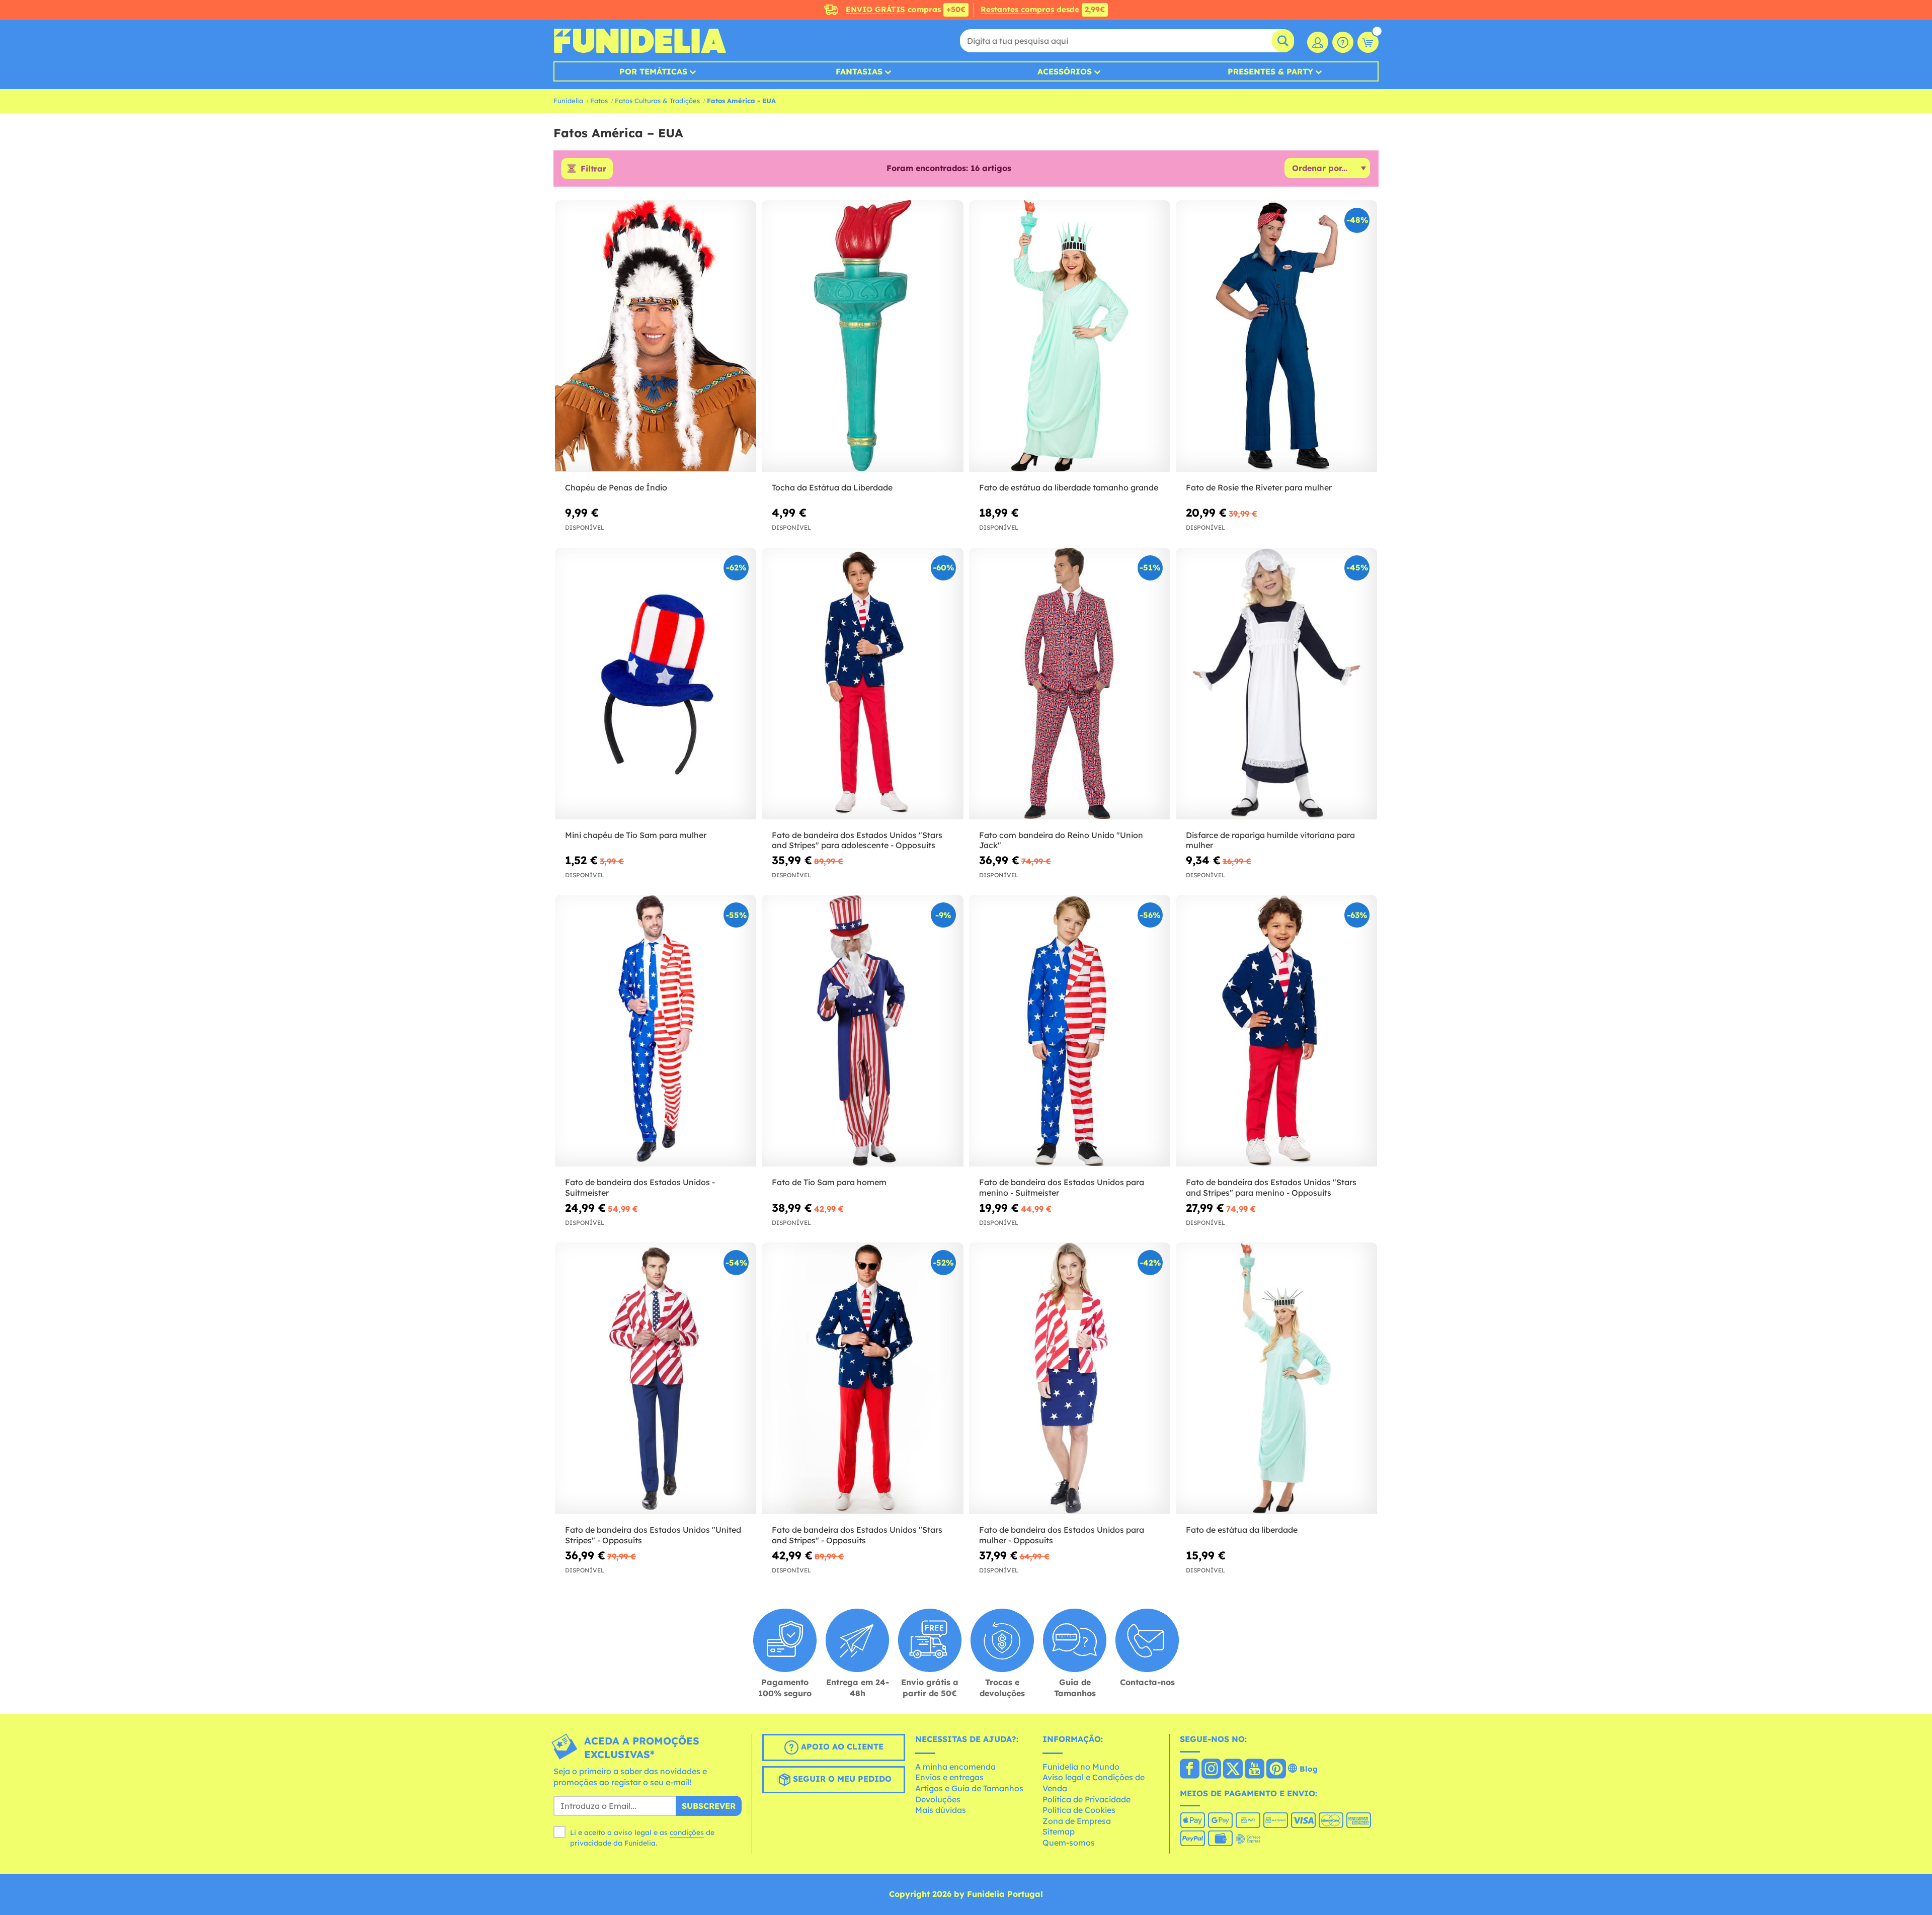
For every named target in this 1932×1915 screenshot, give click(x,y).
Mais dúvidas (941, 1810)
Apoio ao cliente (841, 1747)
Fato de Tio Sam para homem (829, 1182)
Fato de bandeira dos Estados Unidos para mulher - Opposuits (1062, 1535)
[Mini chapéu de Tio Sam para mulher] (656, 684)
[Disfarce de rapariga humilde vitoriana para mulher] (1276, 684)
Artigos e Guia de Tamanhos (969, 1788)
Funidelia (568, 101)
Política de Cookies (1079, 1810)
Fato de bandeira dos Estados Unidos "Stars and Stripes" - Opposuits (857, 1535)
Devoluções (938, 1799)
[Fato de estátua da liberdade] (1276, 1379)
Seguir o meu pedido (841, 1779)
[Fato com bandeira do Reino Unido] (1070, 684)
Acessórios (1065, 71)
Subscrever (709, 1806)
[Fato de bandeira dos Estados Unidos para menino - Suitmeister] (1070, 1031)
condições (687, 1833)
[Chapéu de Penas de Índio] (656, 336)
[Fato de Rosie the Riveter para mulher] (1276, 336)
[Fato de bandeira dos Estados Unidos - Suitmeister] (656, 1031)
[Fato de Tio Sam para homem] (862, 1031)
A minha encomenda (955, 1767)
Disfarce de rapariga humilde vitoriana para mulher (1270, 840)
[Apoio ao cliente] (1343, 42)
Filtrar (593, 169)
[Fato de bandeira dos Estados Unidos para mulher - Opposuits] (1070, 1379)
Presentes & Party (1270, 71)
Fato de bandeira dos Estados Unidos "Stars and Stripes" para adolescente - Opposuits (857, 840)
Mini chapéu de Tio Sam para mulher (636, 835)
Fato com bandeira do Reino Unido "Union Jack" (1061, 840)
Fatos (599, 101)
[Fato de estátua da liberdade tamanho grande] (1070, 336)
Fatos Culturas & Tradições (657, 101)
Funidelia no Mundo (1081, 1767)
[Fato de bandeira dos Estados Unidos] (862, 684)
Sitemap (1059, 1831)
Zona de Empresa (1077, 1821)
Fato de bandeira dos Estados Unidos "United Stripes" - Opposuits (653, 1535)
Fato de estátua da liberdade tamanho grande (1069, 487)
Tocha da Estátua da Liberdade (832, 487)
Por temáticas (653, 71)
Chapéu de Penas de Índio (616, 487)
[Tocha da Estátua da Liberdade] (862, 336)
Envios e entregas (949, 1777)
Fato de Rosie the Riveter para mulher (1259, 487)
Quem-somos (1069, 1843)
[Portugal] (1190, 1770)
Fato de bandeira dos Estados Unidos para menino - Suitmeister (1062, 1187)
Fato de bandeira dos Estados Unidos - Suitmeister (640, 1187)
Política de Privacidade (1086, 1799)
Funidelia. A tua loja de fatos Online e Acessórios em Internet (640, 41)
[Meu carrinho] (1368, 42)
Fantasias (859, 71)
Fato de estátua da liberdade (1242, 1530)
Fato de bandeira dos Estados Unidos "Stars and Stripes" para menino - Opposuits (1271, 1187)
